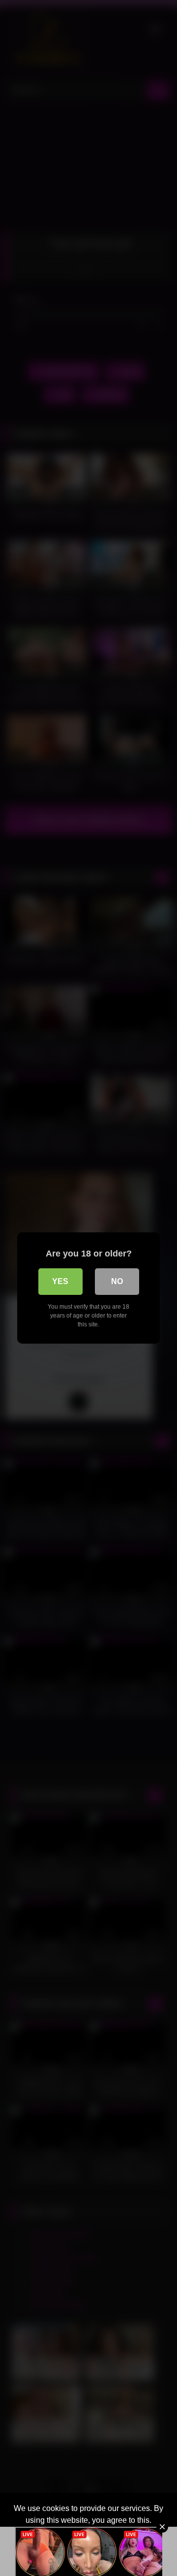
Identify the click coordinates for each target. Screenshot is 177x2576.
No (117, 1281)
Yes (60, 1281)
